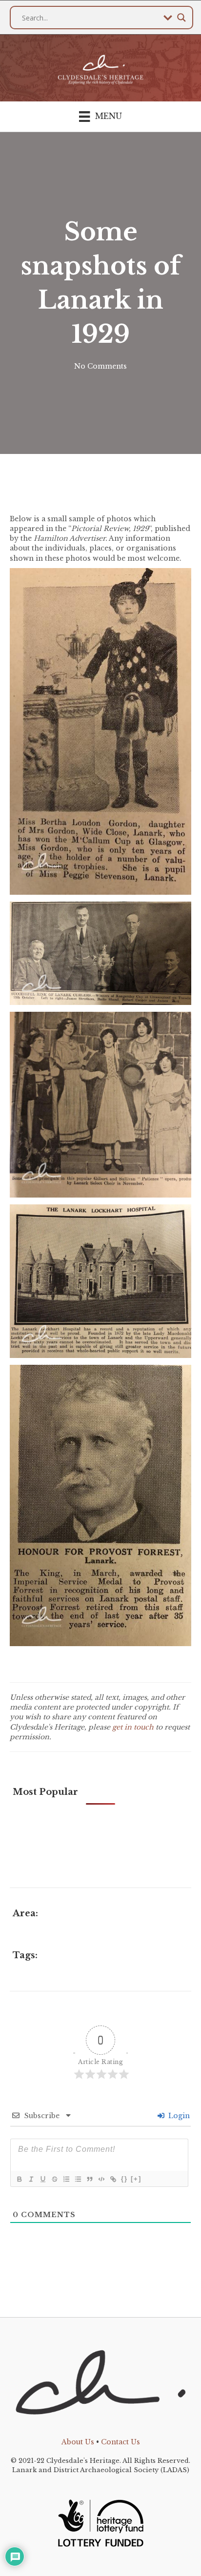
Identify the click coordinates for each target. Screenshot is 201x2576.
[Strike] (54, 2179)
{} (124, 2179)
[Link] (113, 2179)
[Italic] (31, 2179)
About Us (78, 2442)
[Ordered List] (66, 2179)
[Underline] (42, 2179)
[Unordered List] (78, 2179)
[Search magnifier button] (181, 18)
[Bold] (19, 2179)
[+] (136, 2179)
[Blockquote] (89, 2179)
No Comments (100, 366)
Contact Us (121, 2442)
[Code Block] (101, 2179)
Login (178, 2116)
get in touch (133, 1727)
